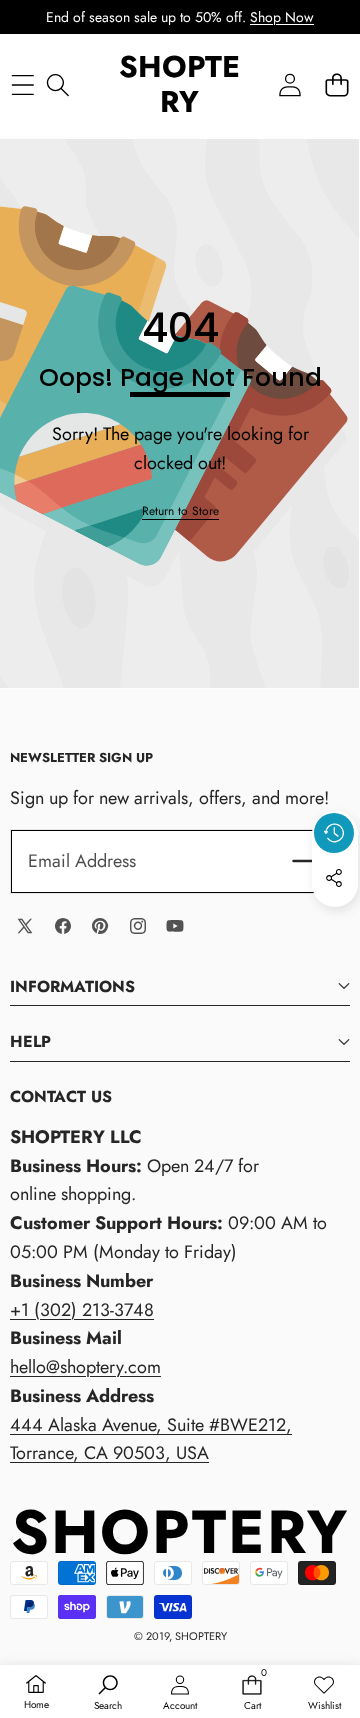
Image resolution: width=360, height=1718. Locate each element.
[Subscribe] (308, 861)
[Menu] (22, 84)
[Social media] (334, 878)
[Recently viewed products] (334, 833)
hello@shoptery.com (85, 1367)
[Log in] (289, 84)
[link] (180, 511)
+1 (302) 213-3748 (82, 1310)
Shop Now (282, 17)
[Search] (57, 84)
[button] (336, 84)
